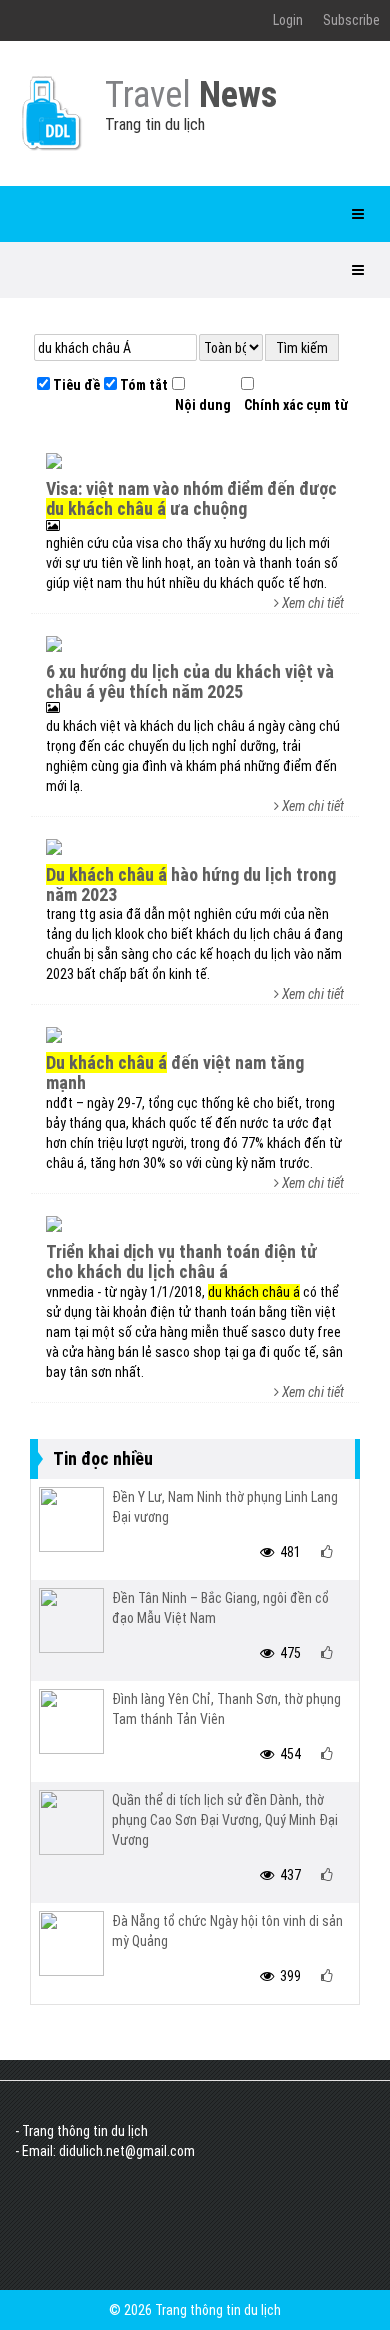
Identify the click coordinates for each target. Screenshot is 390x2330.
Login (288, 20)
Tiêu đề (75, 385)
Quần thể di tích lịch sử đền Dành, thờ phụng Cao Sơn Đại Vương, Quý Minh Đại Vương (225, 1820)
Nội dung (201, 405)
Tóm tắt (142, 385)
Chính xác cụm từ (294, 405)
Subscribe (351, 20)
